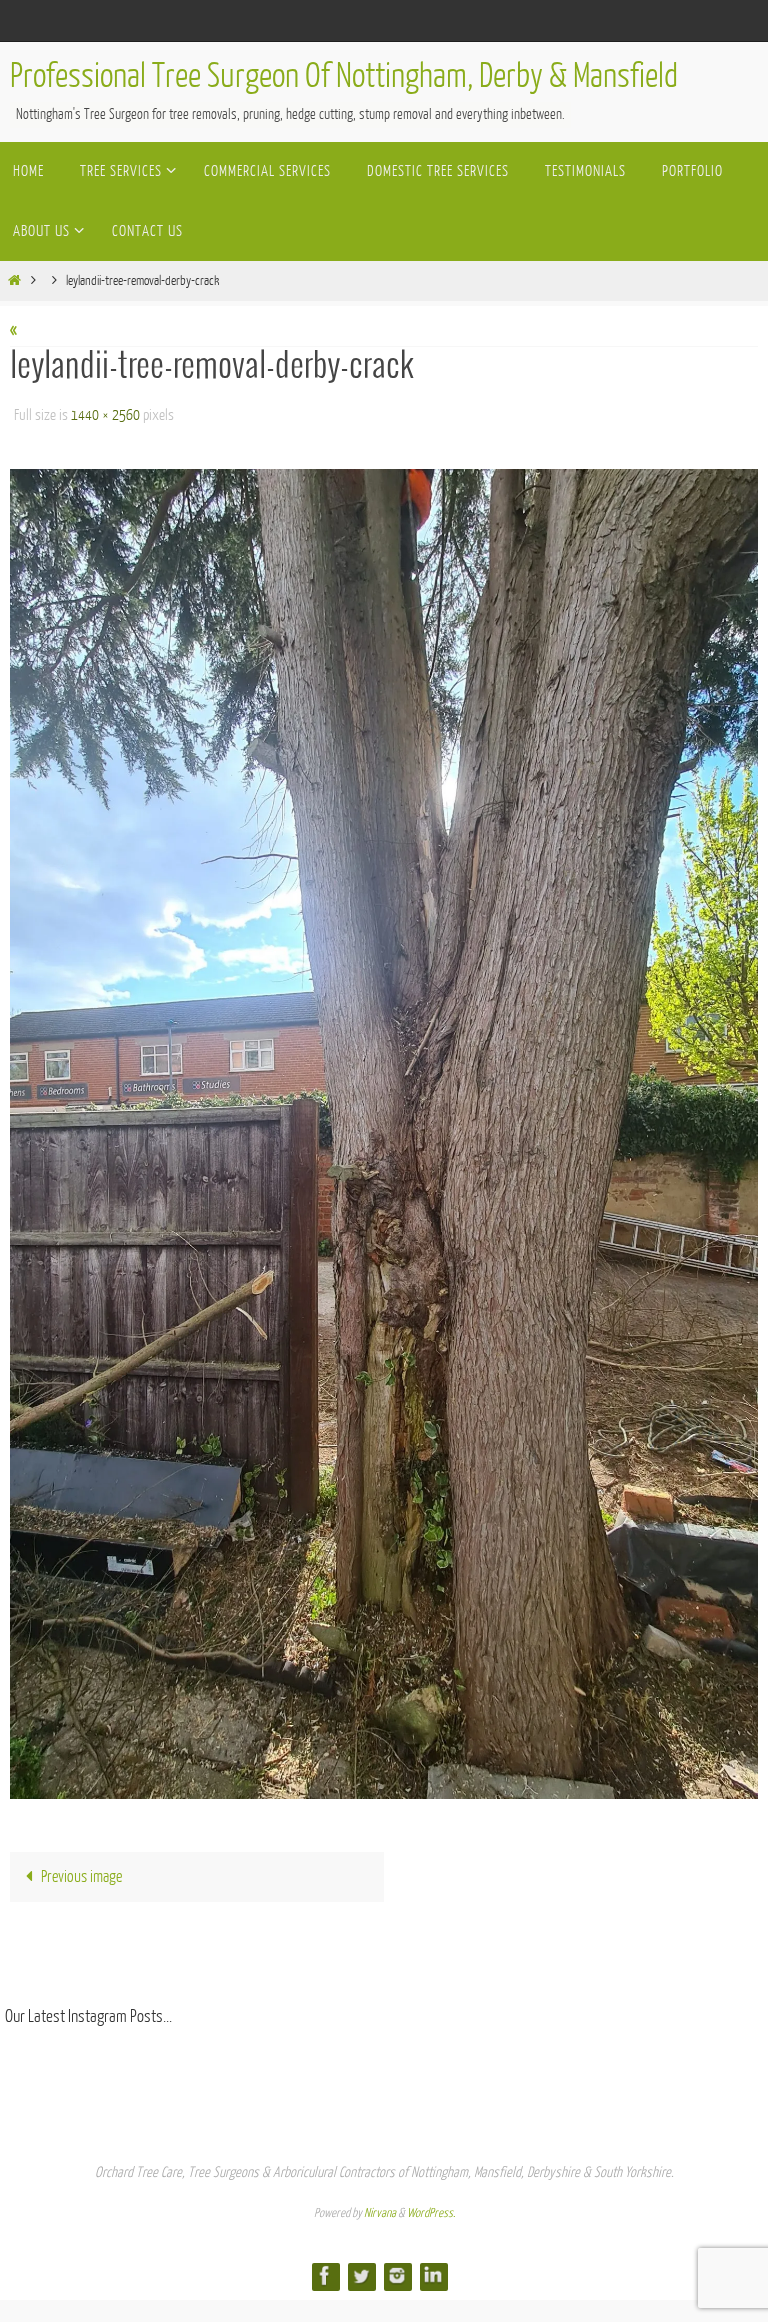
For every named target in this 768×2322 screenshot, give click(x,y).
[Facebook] (325, 2269)
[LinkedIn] (433, 2269)
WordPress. (431, 2207)
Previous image (81, 1871)
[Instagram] (397, 2269)
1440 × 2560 (105, 412)
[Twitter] (361, 2269)
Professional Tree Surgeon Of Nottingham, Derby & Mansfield (344, 76)
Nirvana (380, 2207)
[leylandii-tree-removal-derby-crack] (384, 1128)
